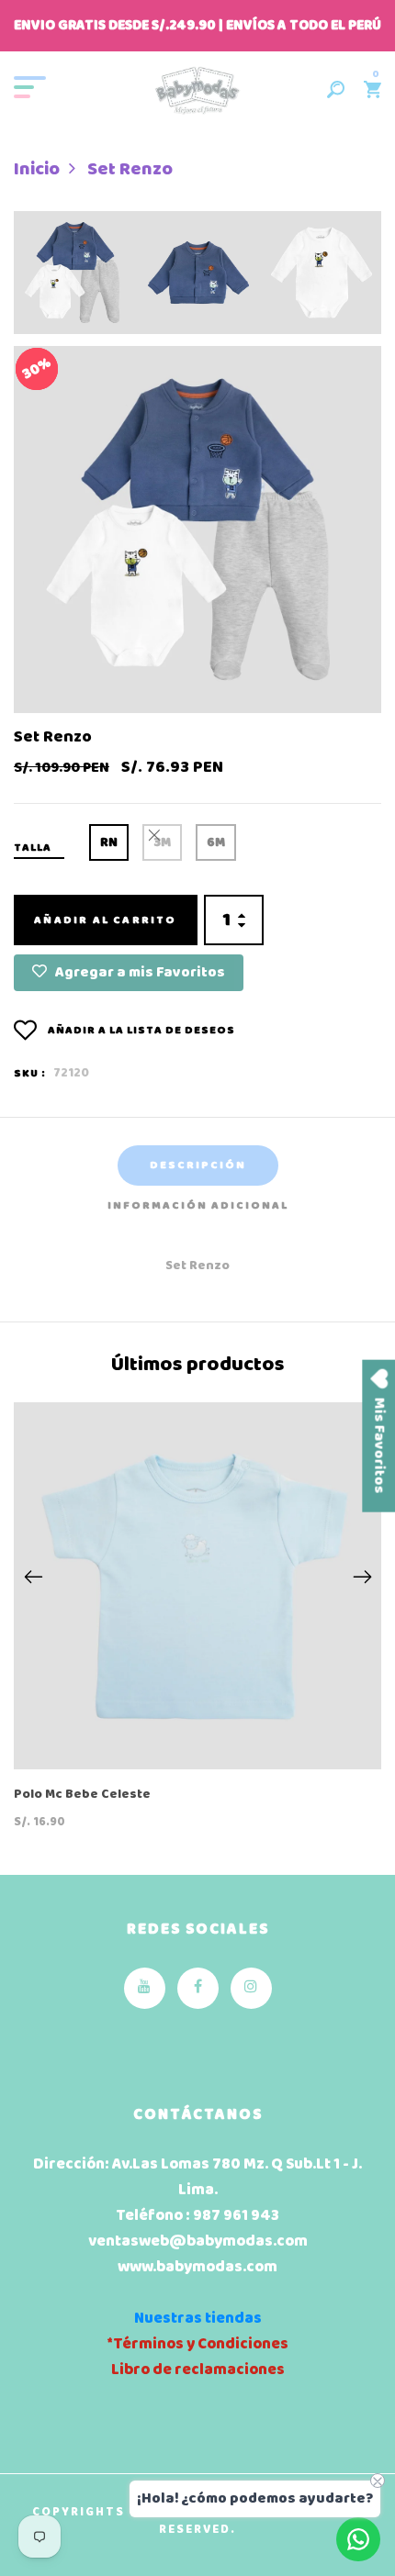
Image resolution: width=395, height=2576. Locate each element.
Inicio (37, 170)
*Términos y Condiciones (197, 2344)
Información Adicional (198, 1206)
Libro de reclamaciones (198, 2370)
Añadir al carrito (105, 920)
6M (216, 843)
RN (109, 843)
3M (162, 843)
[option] (75, 279)
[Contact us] (358, 2539)
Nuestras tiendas (198, 2319)
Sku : (30, 1074)
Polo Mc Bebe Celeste (82, 1795)
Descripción (198, 1165)
